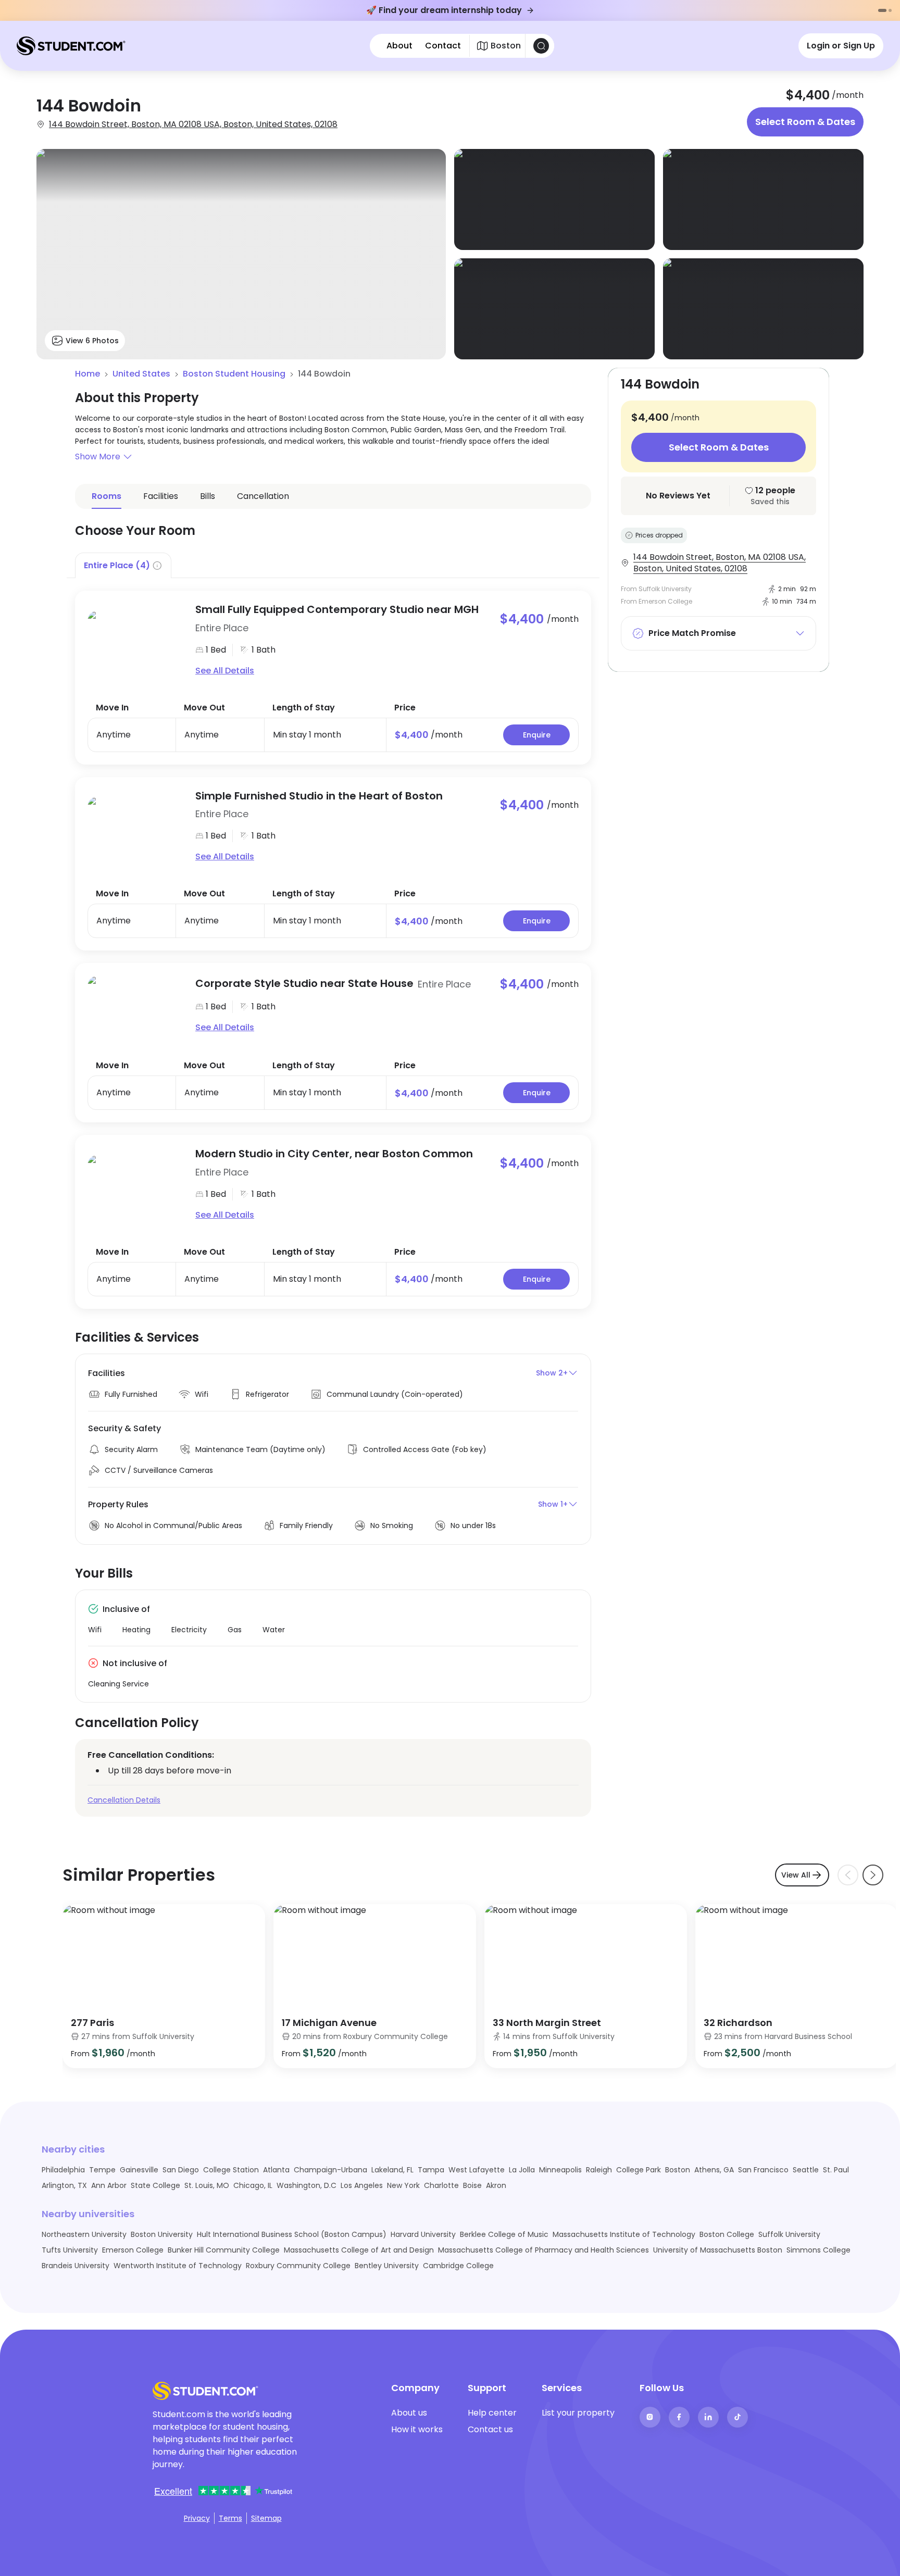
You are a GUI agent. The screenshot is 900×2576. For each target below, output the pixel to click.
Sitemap (266, 2518)
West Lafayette (477, 2170)
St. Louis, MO (207, 2185)
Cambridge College (458, 2266)
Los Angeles (362, 2185)
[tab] (123, 565)
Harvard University (423, 2234)
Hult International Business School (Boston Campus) (292, 2234)
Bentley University (387, 2266)
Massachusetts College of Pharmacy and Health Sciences (543, 2250)
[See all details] (135, 640)
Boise (472, 2185)
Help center (492, 2413)
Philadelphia (63, 2170)
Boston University (162, 2234)
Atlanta (276, 2170)
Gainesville (139, 2170)
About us (409, 2413)
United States (141, 374)
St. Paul (836, 2170)
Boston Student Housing (234, 374)
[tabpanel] (333, 943)
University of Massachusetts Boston (718, 2250)
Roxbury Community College (298, 2266)
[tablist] (333, 565)
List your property (578, 2413)
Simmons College (818, 2250)
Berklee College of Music (504, 2234)
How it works (417, 2429)
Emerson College (133, 2250)
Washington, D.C (307, 2185)
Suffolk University (789, 2234)
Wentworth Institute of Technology (178, 2266)
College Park (639, 2170)
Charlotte (441, 2185)
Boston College (727, 2234)
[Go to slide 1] (882, 10)
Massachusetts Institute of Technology (624, 2234)
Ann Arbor (109, 2185)
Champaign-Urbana (330, 2170)
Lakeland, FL (392, 2170)
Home (87, 374)
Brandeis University (76, 2266)
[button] (333, 457)
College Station (231, 2170)
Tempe (102, 2170)
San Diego (181, 2170)
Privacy (197, 2518)
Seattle (806, 2170)
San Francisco (763, 2170)
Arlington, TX (64, 2185)
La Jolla (522, 2170)
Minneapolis (560, 2170)
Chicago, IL (253, 2185)
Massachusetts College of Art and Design (359, 2250)
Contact (443, 46)
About (399, 46)
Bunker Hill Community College (224, 2250)
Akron (496, 2185)
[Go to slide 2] (890, 10)
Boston (678, 2170)
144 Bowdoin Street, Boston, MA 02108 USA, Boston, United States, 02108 (193, 124)
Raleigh (599, 2170)
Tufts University (70, 2250)
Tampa (431, 2170)
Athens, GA (714, 2170)
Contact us (490, 2429)
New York (403, 2185)
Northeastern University (84, 2234)
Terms (230, 2518)
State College (155, 2185)
